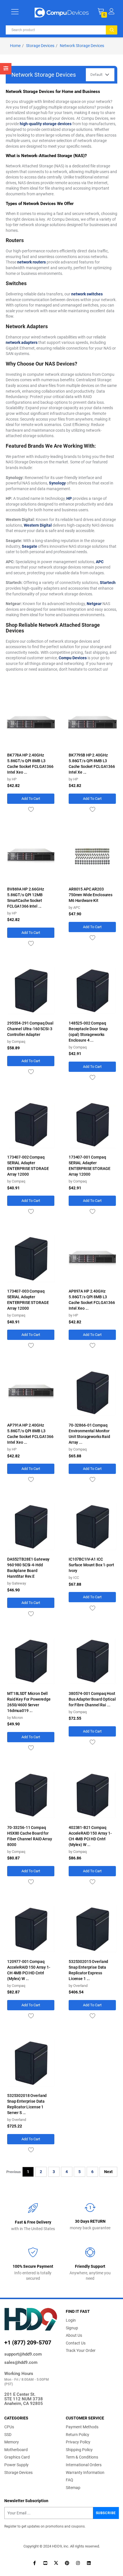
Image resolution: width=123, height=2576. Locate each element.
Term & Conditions (82, 2457)
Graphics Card (17, 2457)
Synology (57, 483)
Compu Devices (73, 658)
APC (100, 562)
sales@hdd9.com (21, 2362)
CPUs (9, 2427)
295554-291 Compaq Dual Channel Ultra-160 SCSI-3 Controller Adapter (30, 1029)
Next (108, 2172)
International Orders (84, 2465)
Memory (12, 2442)
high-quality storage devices (46, 124)
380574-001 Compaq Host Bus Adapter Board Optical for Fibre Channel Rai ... (92, 1699)
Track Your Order (81, 2350)
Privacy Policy (78, 2442)
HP (69, 498)
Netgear (94, 604)
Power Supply (16, 2465)
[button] (111, 11)
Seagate (29, 546)
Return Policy (78, 2435)
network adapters (22, 342)
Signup (72, 2328)
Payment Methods (82, 2427)
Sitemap (73, 2488)
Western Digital (38, 525)
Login (71, 2320)
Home (15, 46)
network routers (31, 262)
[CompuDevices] (62, 12)
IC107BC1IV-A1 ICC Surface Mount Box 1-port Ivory (91, 1565)
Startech (108, 583)
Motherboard (16, 2450)
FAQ (70, 2480)
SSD (8, 2435)
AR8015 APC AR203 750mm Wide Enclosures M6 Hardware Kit (91, 895)
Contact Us (76, 2343)
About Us (74, 2335)
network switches (87, 294)
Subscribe (106, 2513)
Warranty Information (85, 2472)
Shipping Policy (79, 2450)
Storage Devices (40, 46)
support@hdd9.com (23, 2354)
